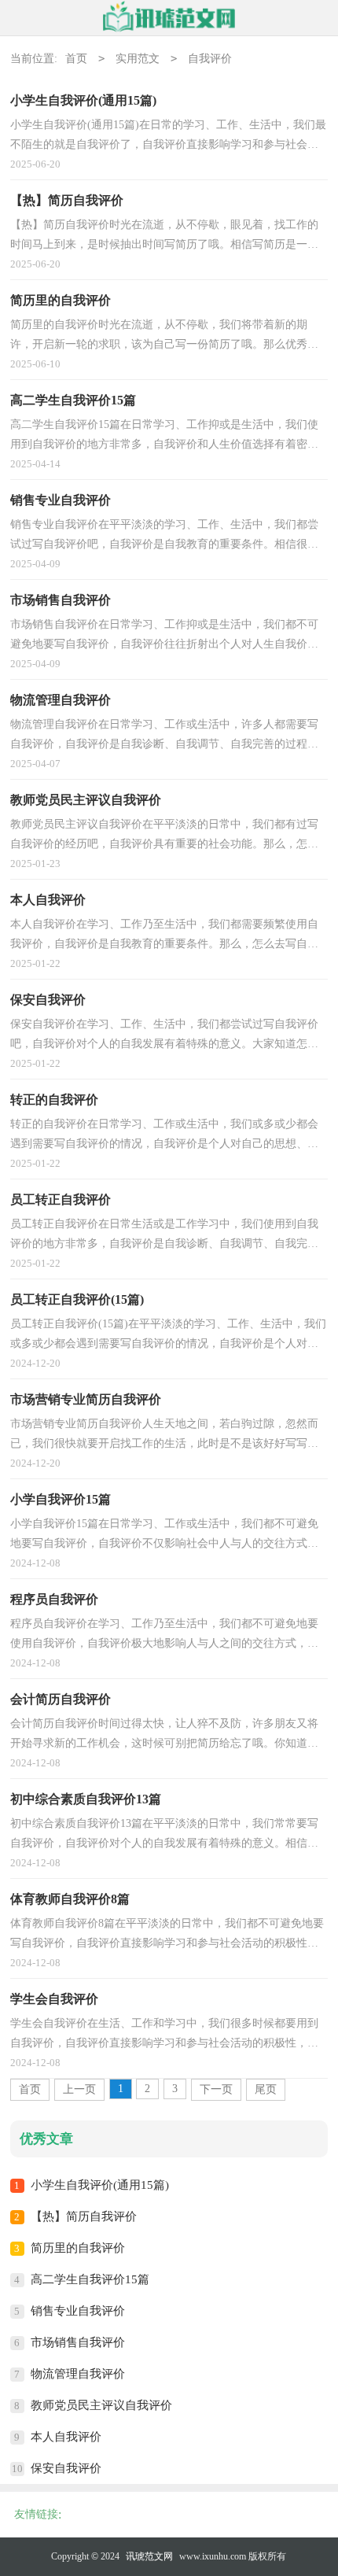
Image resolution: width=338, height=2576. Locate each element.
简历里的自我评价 (78, 2248)
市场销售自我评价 (78, 2342)
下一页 (216, 2089)
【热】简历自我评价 (84, 2216)
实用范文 (138, 59)
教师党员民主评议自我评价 (101, 2405)
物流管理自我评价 (78, 2374)
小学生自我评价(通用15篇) (100, 2185)
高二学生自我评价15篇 (90, 2279)
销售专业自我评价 (78, 2311)
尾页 (266, 2089)
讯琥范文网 (149, 2556)
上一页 (79, 2089)
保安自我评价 (66, 2468)
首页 (76, 59)
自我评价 (210, 59)
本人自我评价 (66, 2437)
